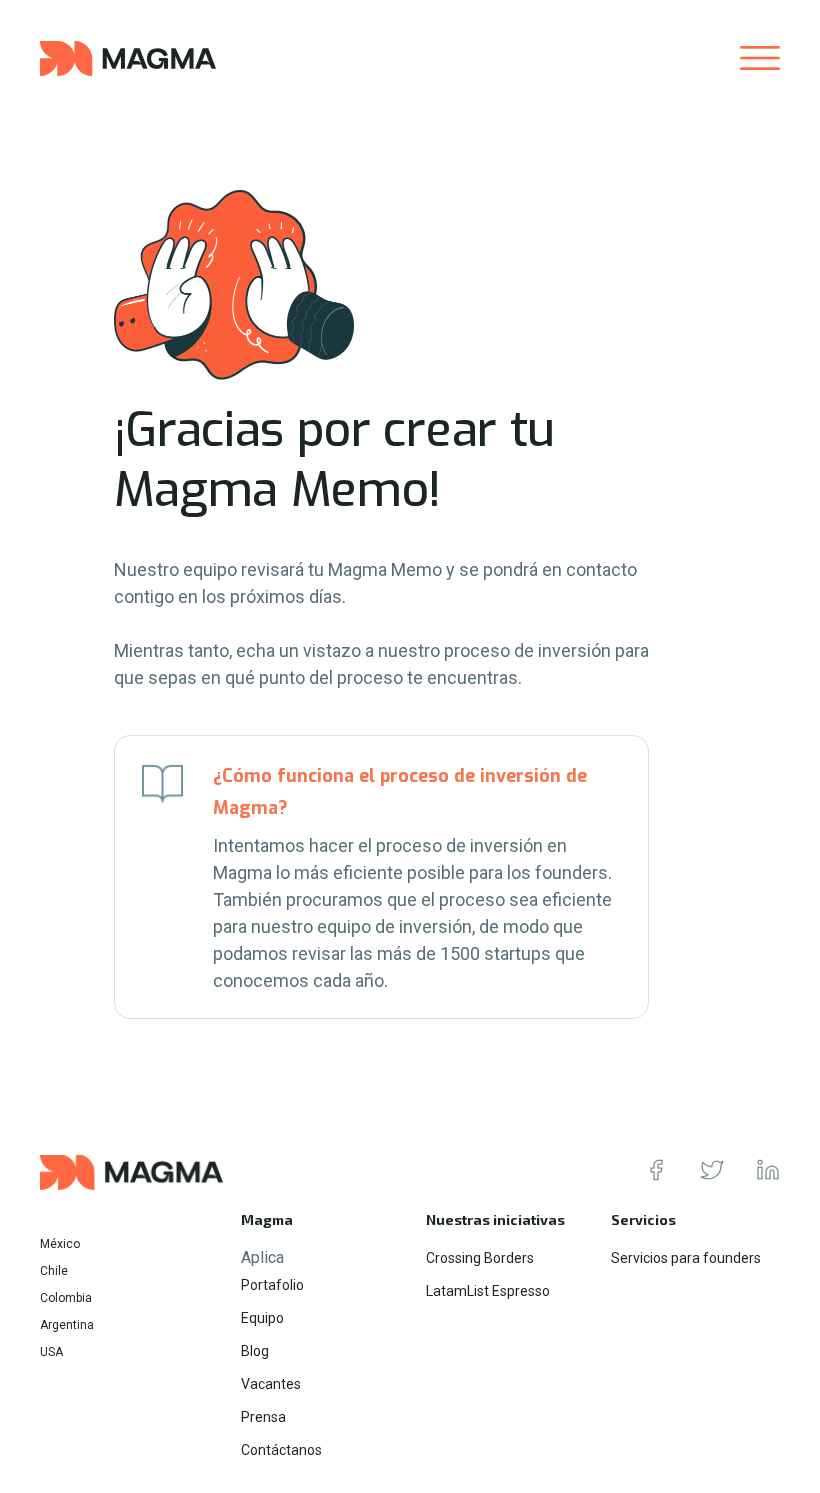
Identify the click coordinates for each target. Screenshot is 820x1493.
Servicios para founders (686, 1258)
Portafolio (272, 1285)
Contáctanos (281, 1450)
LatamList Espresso (488, 1291)
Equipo (262, 1318)
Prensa (263, 1417)
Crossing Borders (480, 1258)
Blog (255, 1351)
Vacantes (271, 1384)
